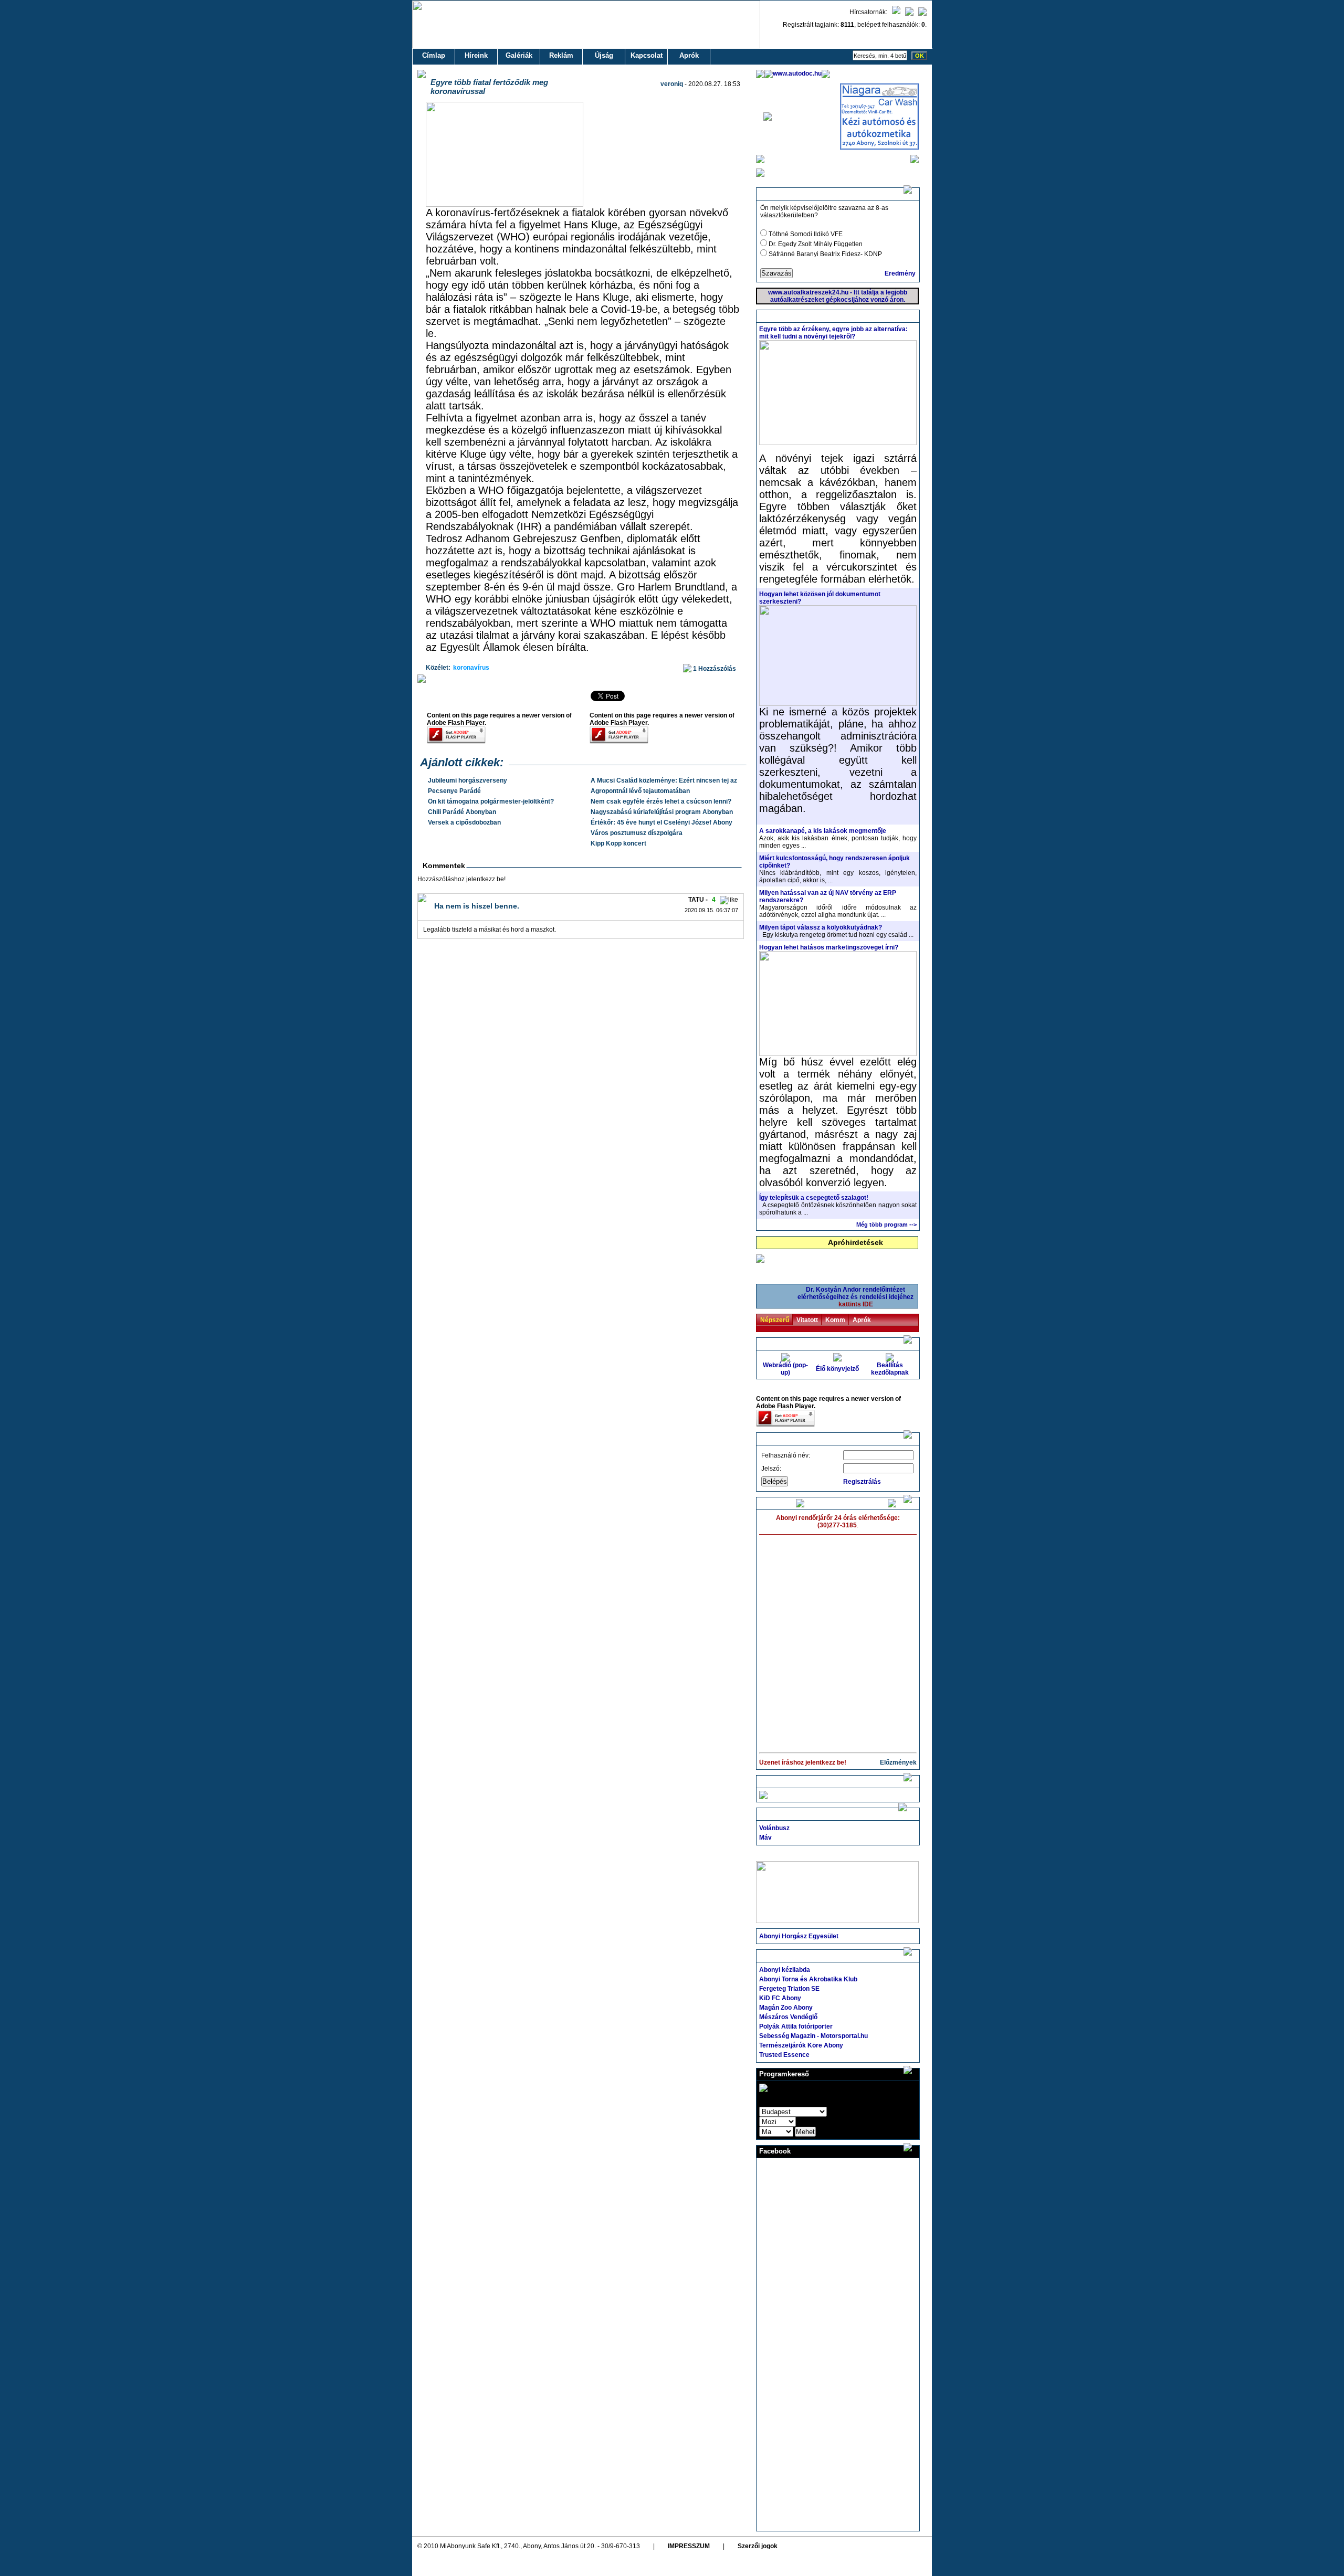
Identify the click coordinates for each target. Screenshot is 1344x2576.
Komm (835, 1320)
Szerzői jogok (758, 2546)
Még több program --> (886, 1224)
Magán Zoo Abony (786, 2008)
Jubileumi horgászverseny (468, 780)
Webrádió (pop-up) (785, 1369)
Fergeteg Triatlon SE (789, 1989)
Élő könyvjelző (837, 1369)
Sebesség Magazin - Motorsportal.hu (813, 2036)
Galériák (519, 55)
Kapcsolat (647, 55)
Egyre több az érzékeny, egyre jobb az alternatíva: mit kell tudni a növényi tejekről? (833, 333)
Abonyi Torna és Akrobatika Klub (808, 1979)
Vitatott (807, 1320)
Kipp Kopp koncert (618, 843)
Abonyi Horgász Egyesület (799, 1936)
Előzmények (898, 1762)
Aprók (689, 55)
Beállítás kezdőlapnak (890, 1369)
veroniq (672, 84)
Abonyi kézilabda (785, 1970)
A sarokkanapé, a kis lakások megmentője (823, 831)
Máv (765, 1838)
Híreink (476, 55)
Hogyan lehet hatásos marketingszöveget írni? (829, 947)
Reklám (561, 55)
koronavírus (471, 668)
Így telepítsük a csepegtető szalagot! (814, 1198)
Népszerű (775, 1320)
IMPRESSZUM (689, 2546)
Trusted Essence (784, 2055)
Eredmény (900, 273)
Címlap (434, 55)
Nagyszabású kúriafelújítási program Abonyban (662, 812)
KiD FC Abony (780, 1998)
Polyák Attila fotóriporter (796, 2026)
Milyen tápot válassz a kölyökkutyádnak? (821, 927)
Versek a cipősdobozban (464, 822)
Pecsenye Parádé (454, 791)
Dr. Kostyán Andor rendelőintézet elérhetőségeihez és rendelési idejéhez (855, 1297)
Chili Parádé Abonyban (462, 812)
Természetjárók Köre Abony (801, 2045)
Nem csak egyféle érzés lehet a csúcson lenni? (661, 801)
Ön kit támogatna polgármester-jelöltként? (491, 801)
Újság (604, 55)
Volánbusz (774, 1828)
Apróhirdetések (855, 1242)
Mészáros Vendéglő (788, 2017)
